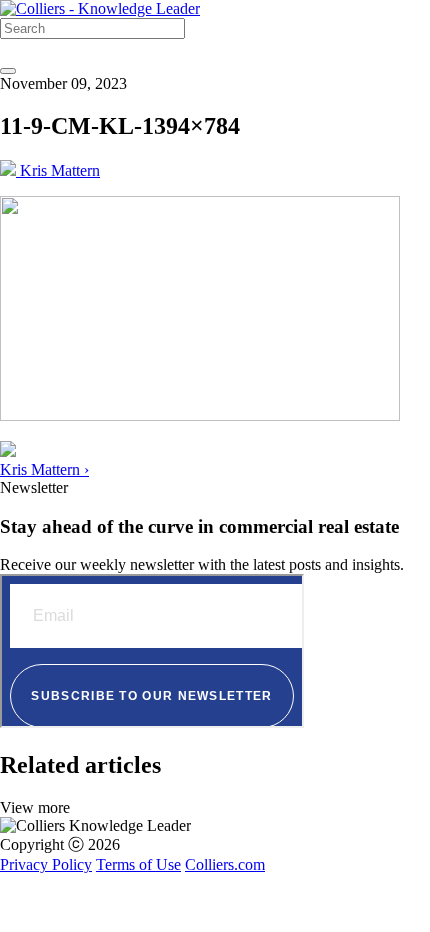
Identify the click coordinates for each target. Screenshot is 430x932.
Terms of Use (138, 864)
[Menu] (8, 71)
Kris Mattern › (44, 469)
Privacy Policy (46, 864)
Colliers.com (225, 864)
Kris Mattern (58, 170)
